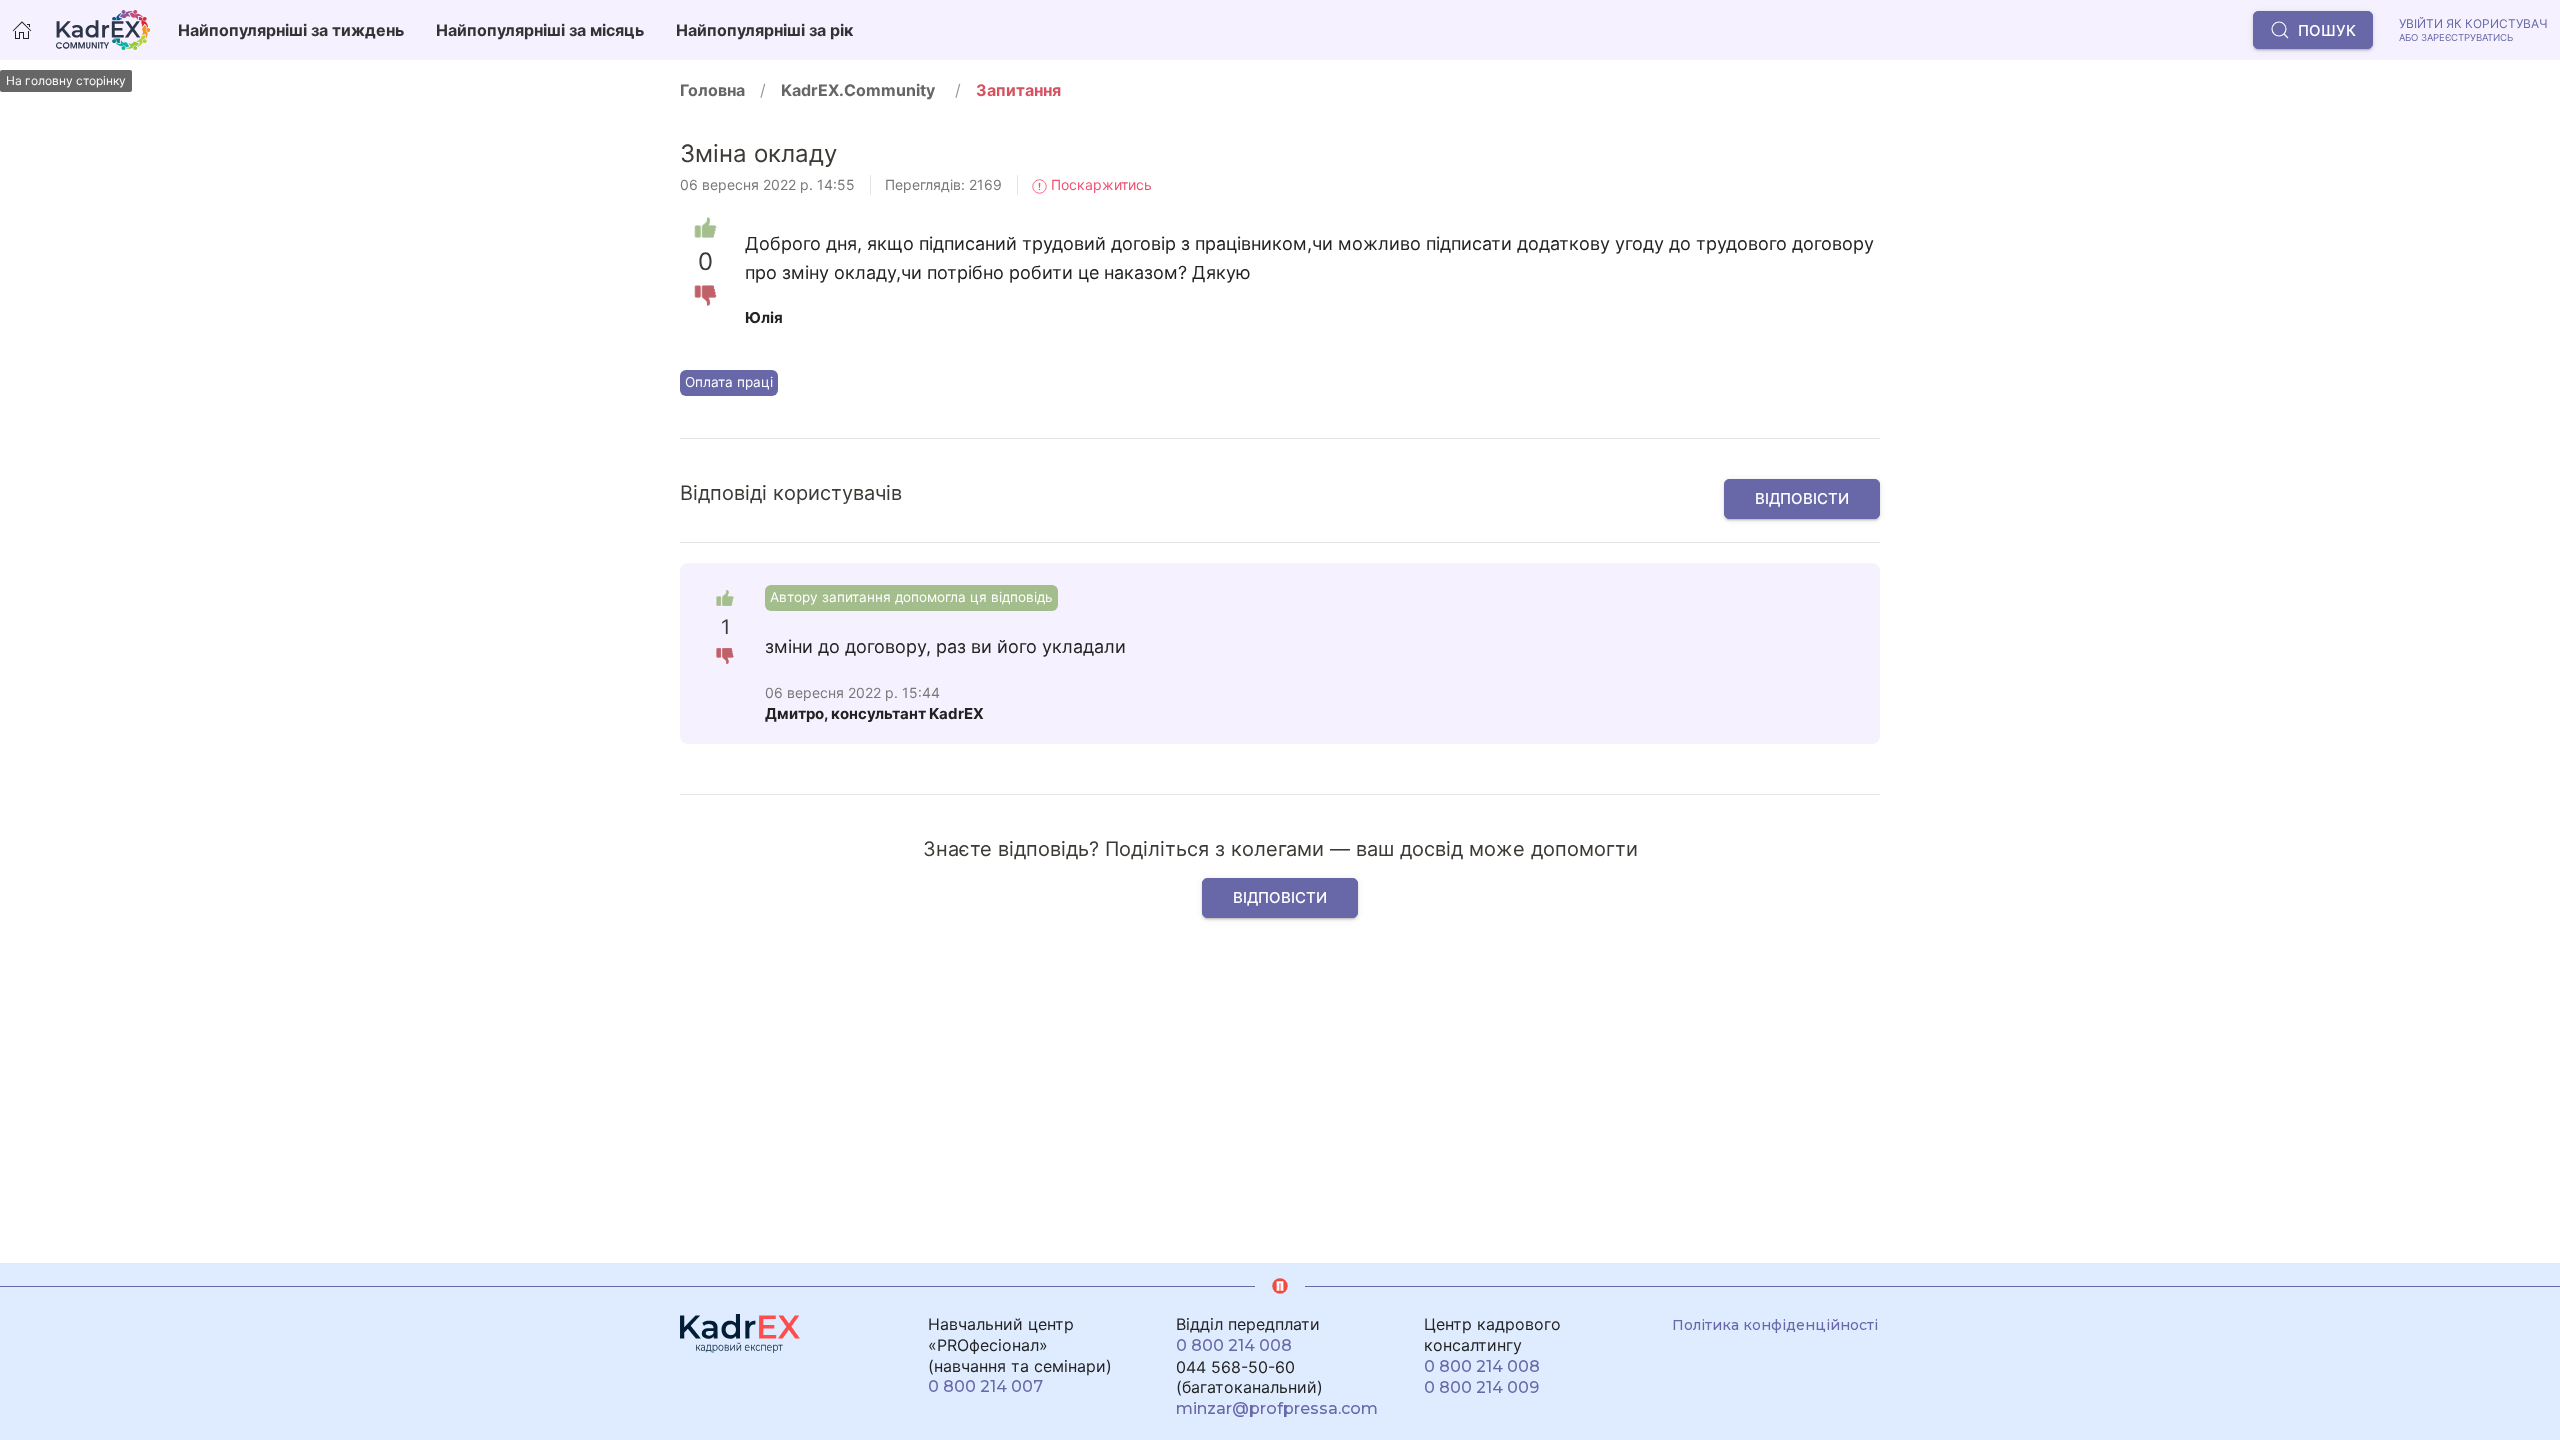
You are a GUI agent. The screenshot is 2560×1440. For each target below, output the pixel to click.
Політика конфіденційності (1775, 1325)
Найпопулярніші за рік (764, 30)
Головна (712, 90)
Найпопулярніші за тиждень (291, 30)
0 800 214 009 (1481, 1387)
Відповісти (1802, 498)
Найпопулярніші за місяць (540, 30)
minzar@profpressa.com (1277, 1408)
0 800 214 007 (985, 1386)
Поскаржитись (1099, 184)
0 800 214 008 (1234, 1345)
